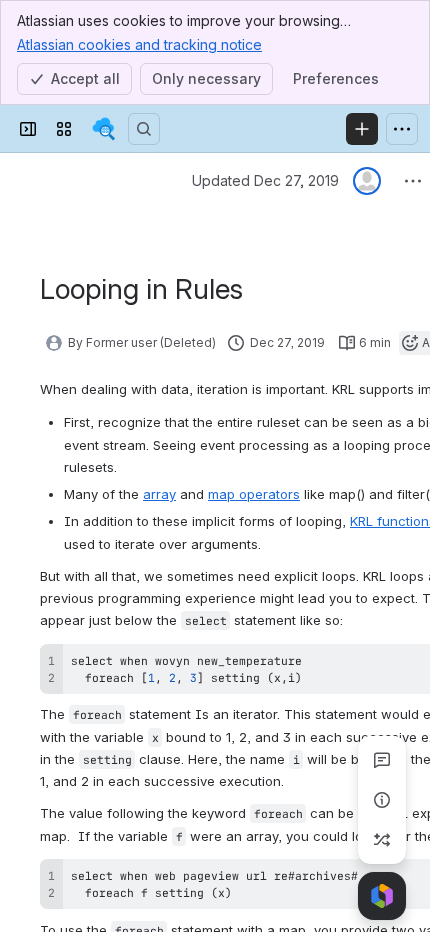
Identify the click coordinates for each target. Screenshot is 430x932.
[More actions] (413, 181)
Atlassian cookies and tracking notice (139, 44)
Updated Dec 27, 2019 (265, 180)
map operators (254, 494)
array (159, 494)
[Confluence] (104, 129)
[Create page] (382, 840)
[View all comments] (382, 760)
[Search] (144, 129)
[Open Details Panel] (382, 800)
